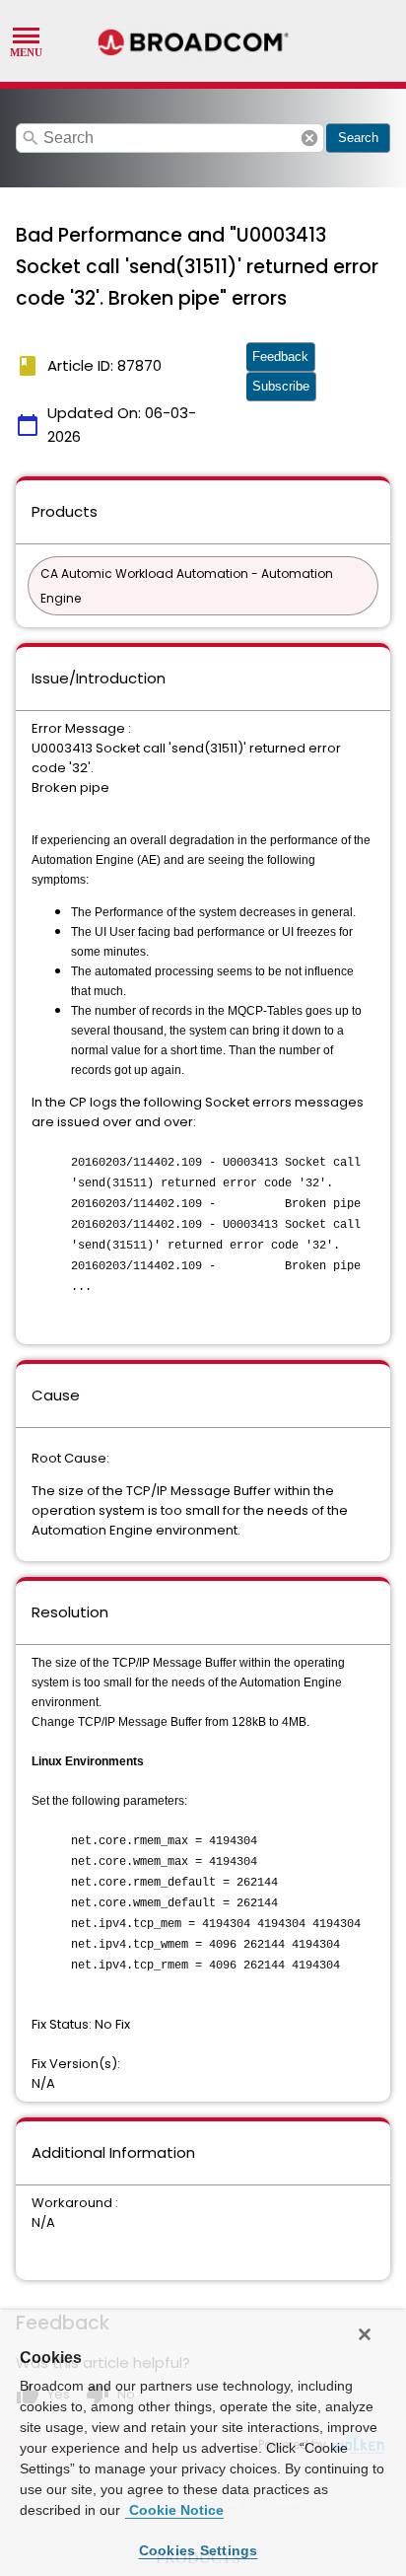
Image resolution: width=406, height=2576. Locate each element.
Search (358, 138)
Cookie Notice (174, 2510)
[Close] (365, 2334)
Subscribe (281, 386)
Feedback (280, 357)
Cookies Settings (199, 2550)
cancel (309, 138)
